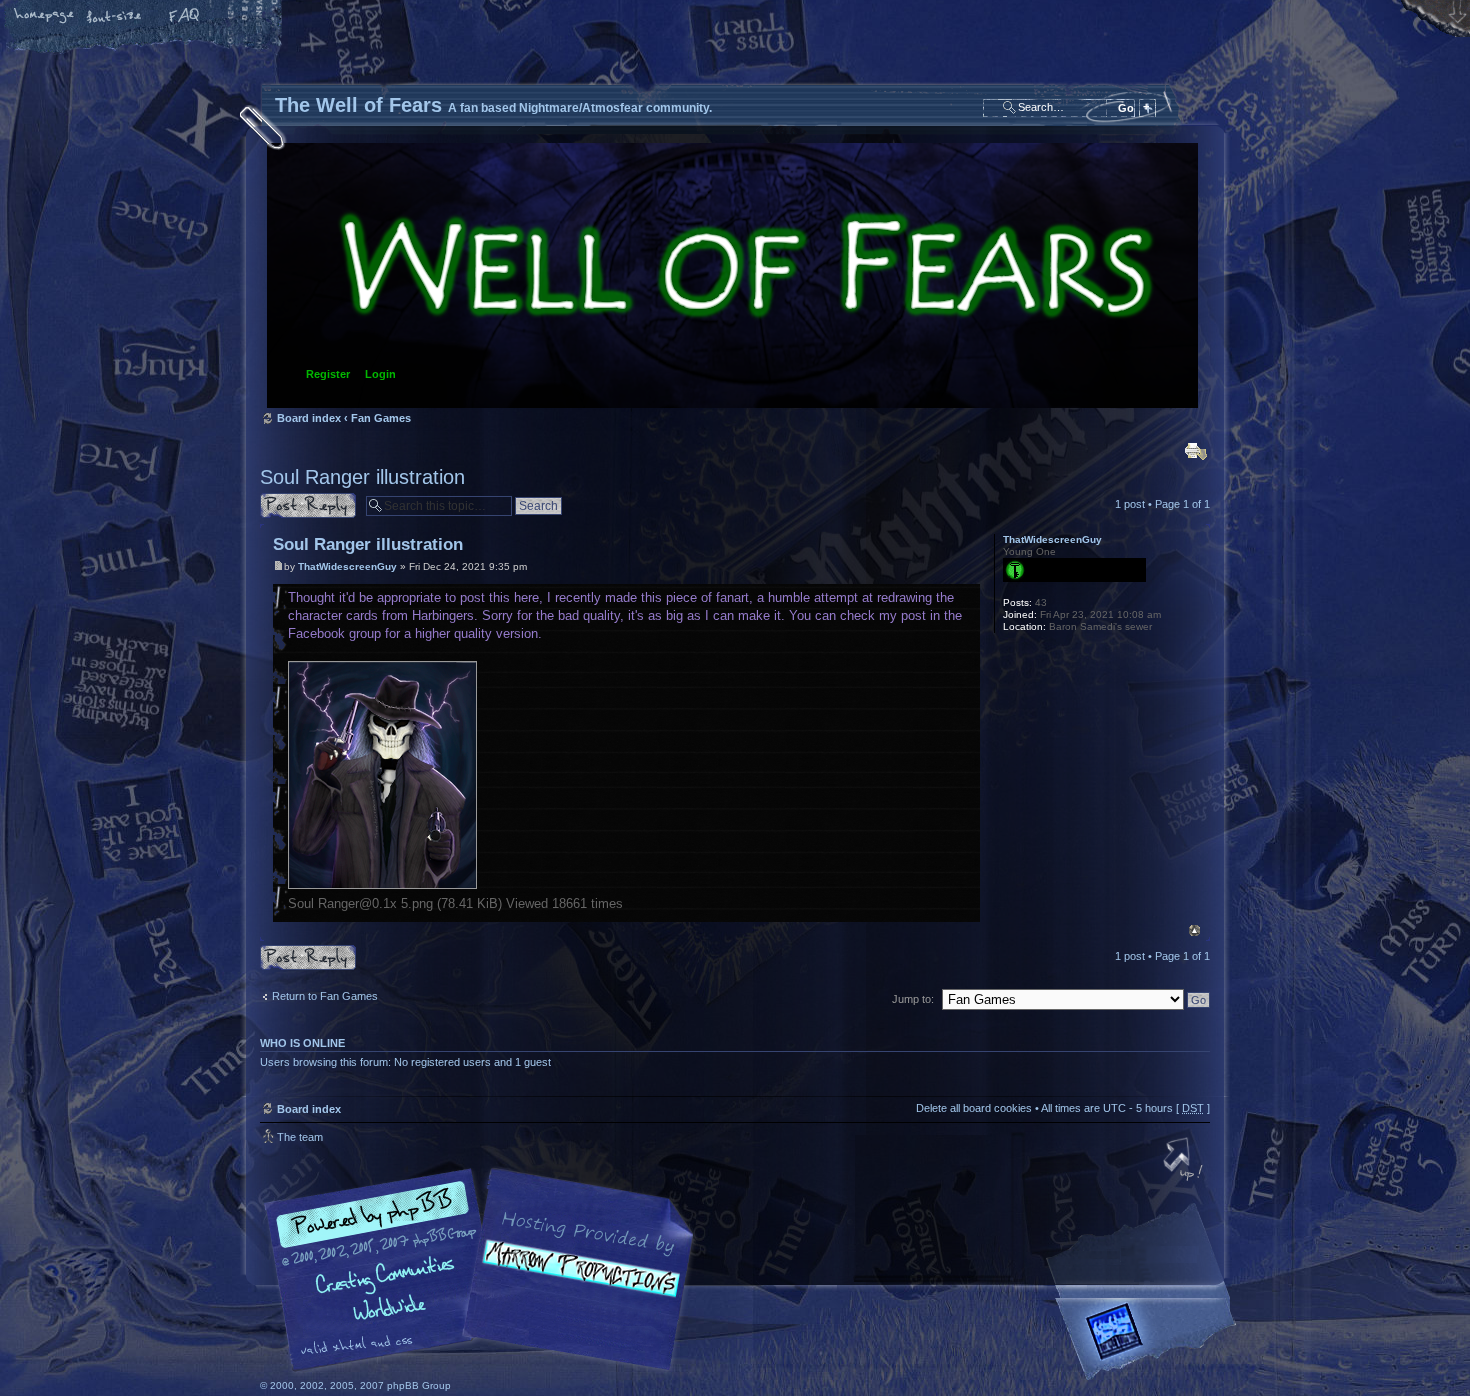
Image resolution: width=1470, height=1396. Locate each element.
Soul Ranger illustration (362, 477)
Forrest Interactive (1150, 1339)
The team (300, 1137)
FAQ (185, 17)
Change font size (115, 17)
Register (328, 374)
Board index (732, 275)
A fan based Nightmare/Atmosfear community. (575, 1283)
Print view (1196, 451)
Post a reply (289, 499)
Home (45, 17)
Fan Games (381, 418)
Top (1194, 930)
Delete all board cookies (974, 1108)
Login (380, 374)
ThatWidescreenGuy (347, 566)
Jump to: (913, 999)
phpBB (485, 1270)
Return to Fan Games (325, 996)
